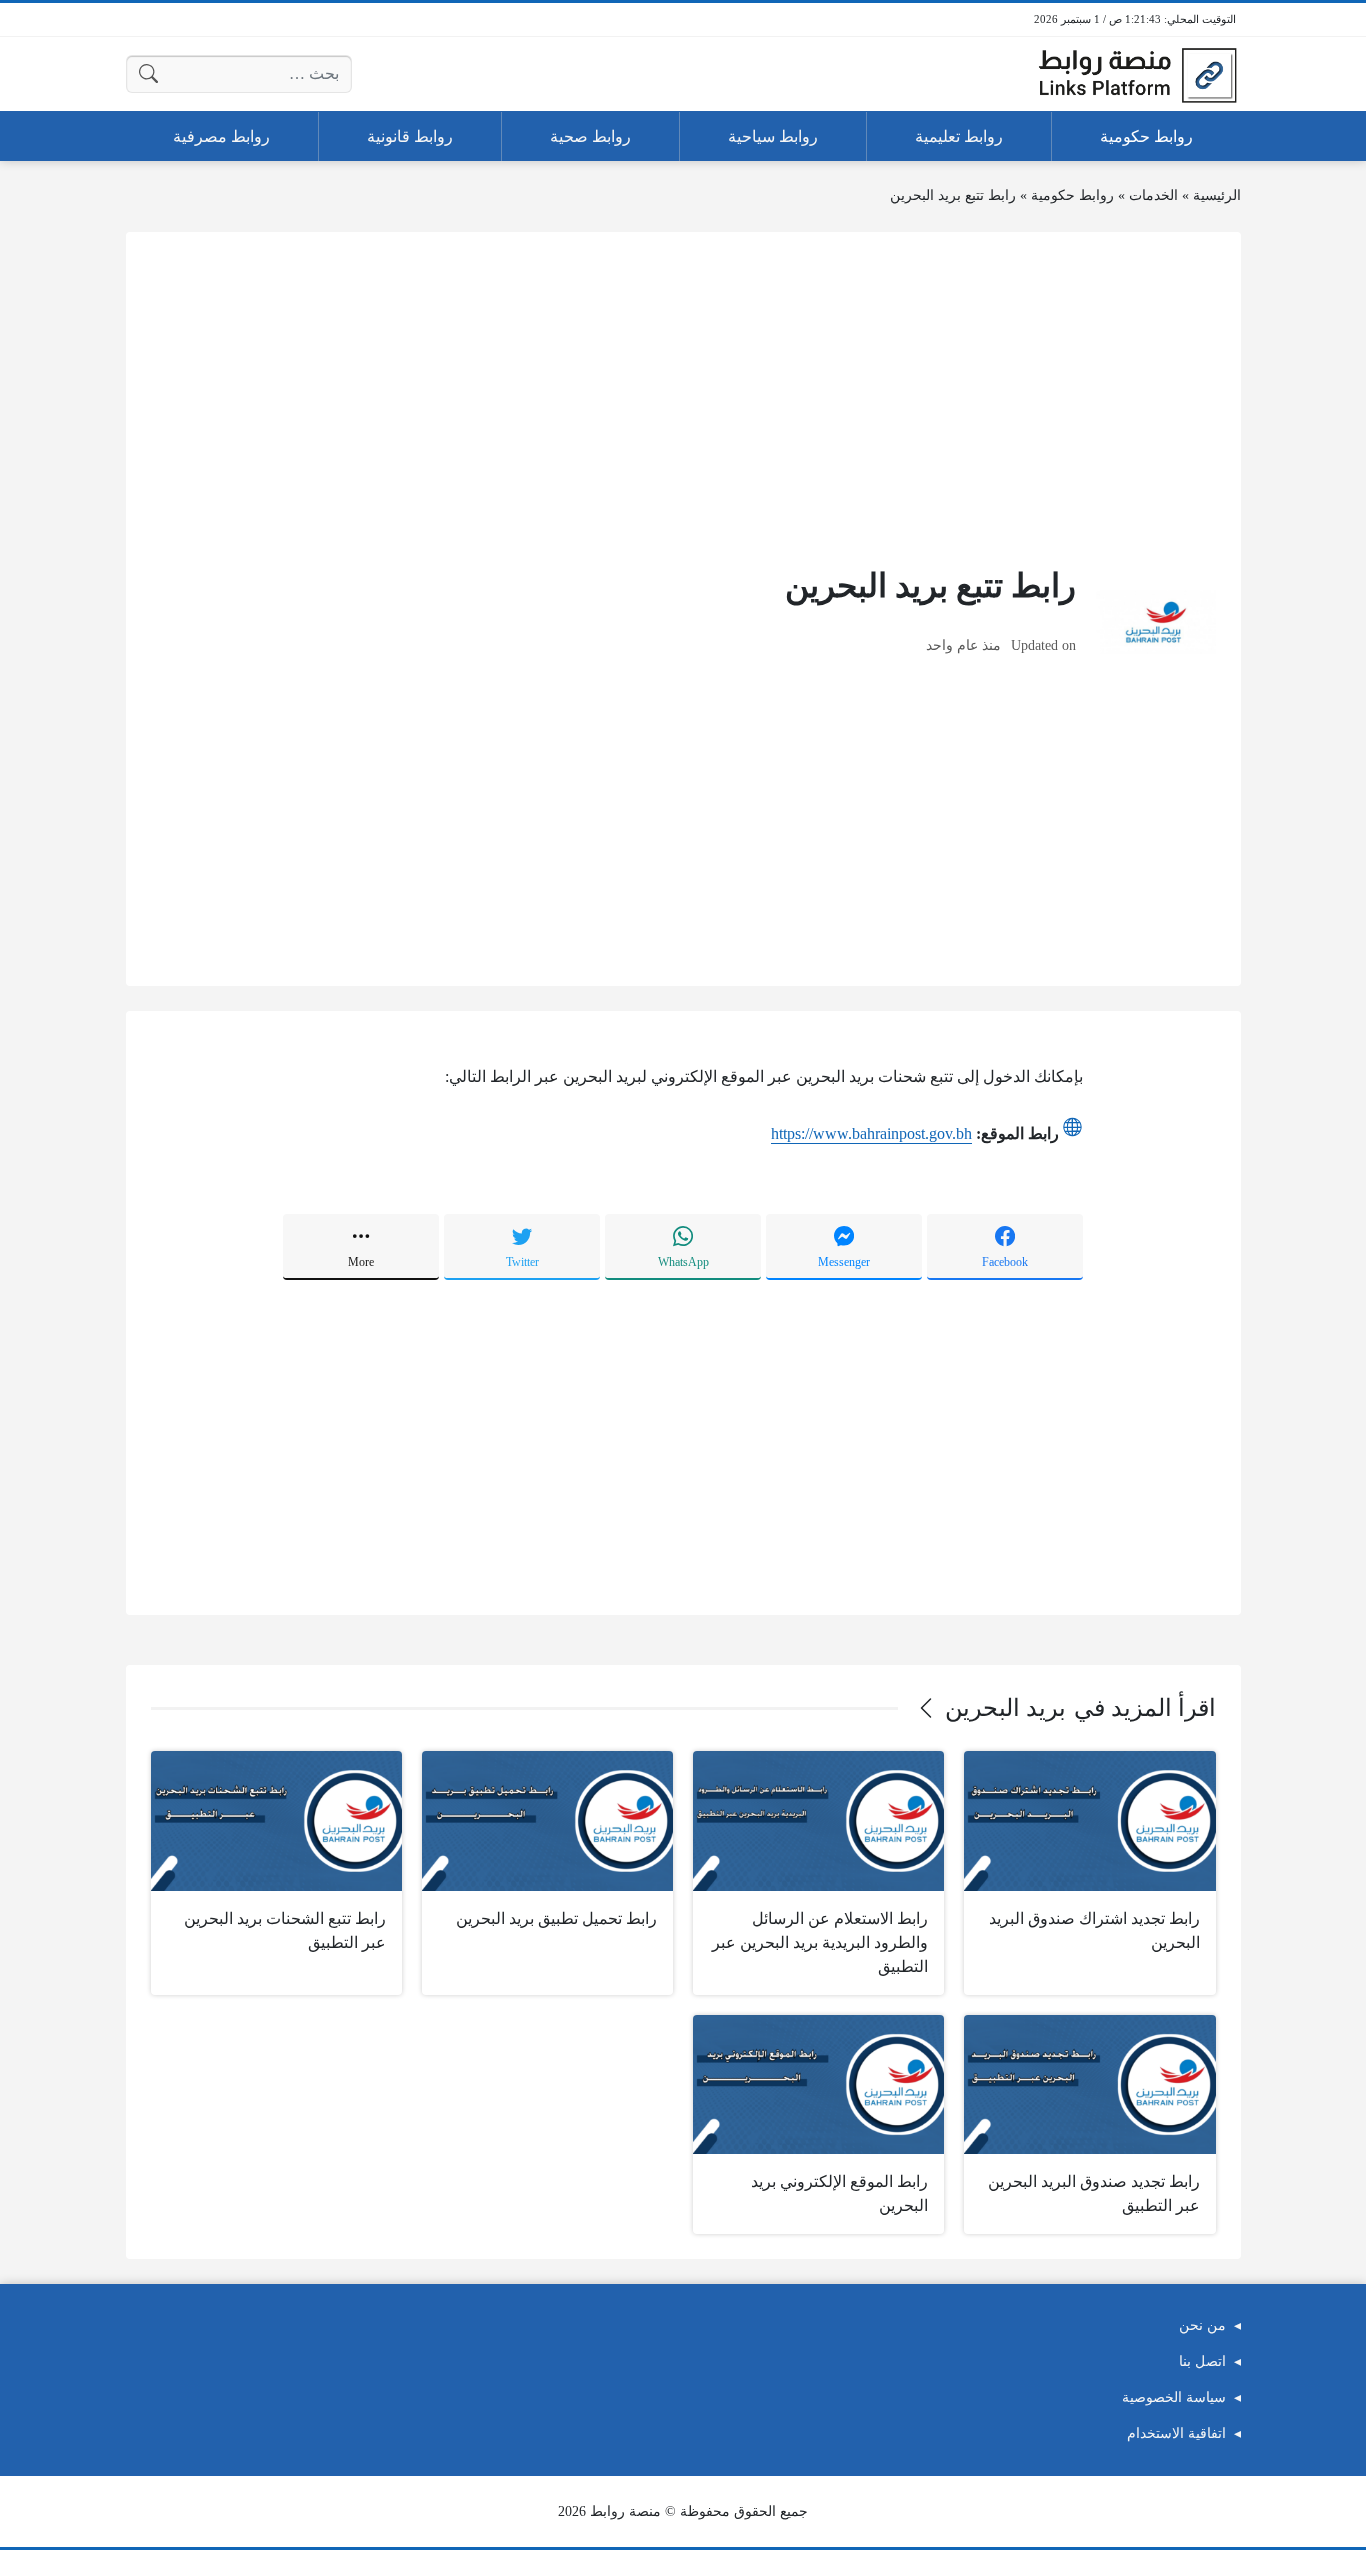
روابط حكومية (1072, 195)
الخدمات (1153, 195)
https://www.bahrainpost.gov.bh (871, 1133)
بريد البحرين (1005, 1708)
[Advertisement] (683, 397)
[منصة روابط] (1137, 74)
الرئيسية (1217, 195)
